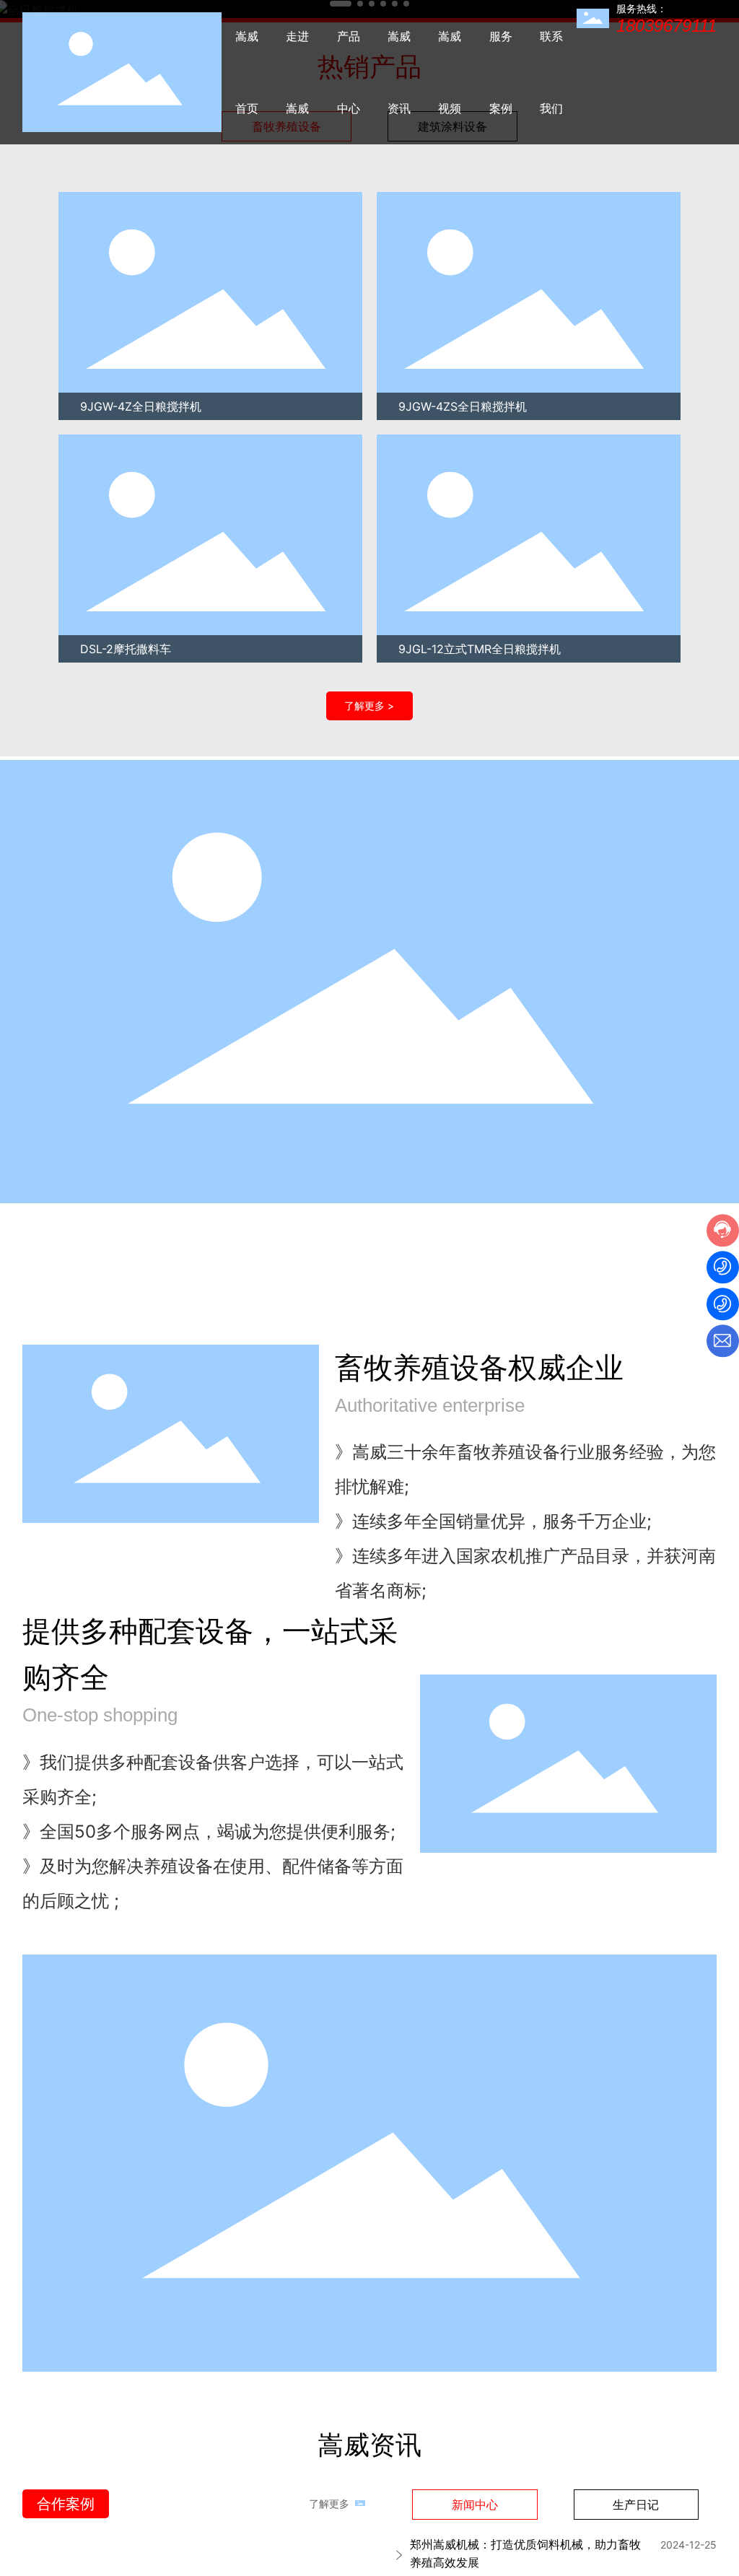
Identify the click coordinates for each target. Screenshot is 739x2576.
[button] (37, 427)
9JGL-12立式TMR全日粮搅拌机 (480, 649)
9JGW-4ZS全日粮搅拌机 (463, 406)
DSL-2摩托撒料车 (125, 649)
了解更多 (329, 2503)
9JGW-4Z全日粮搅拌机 (140, 406)
